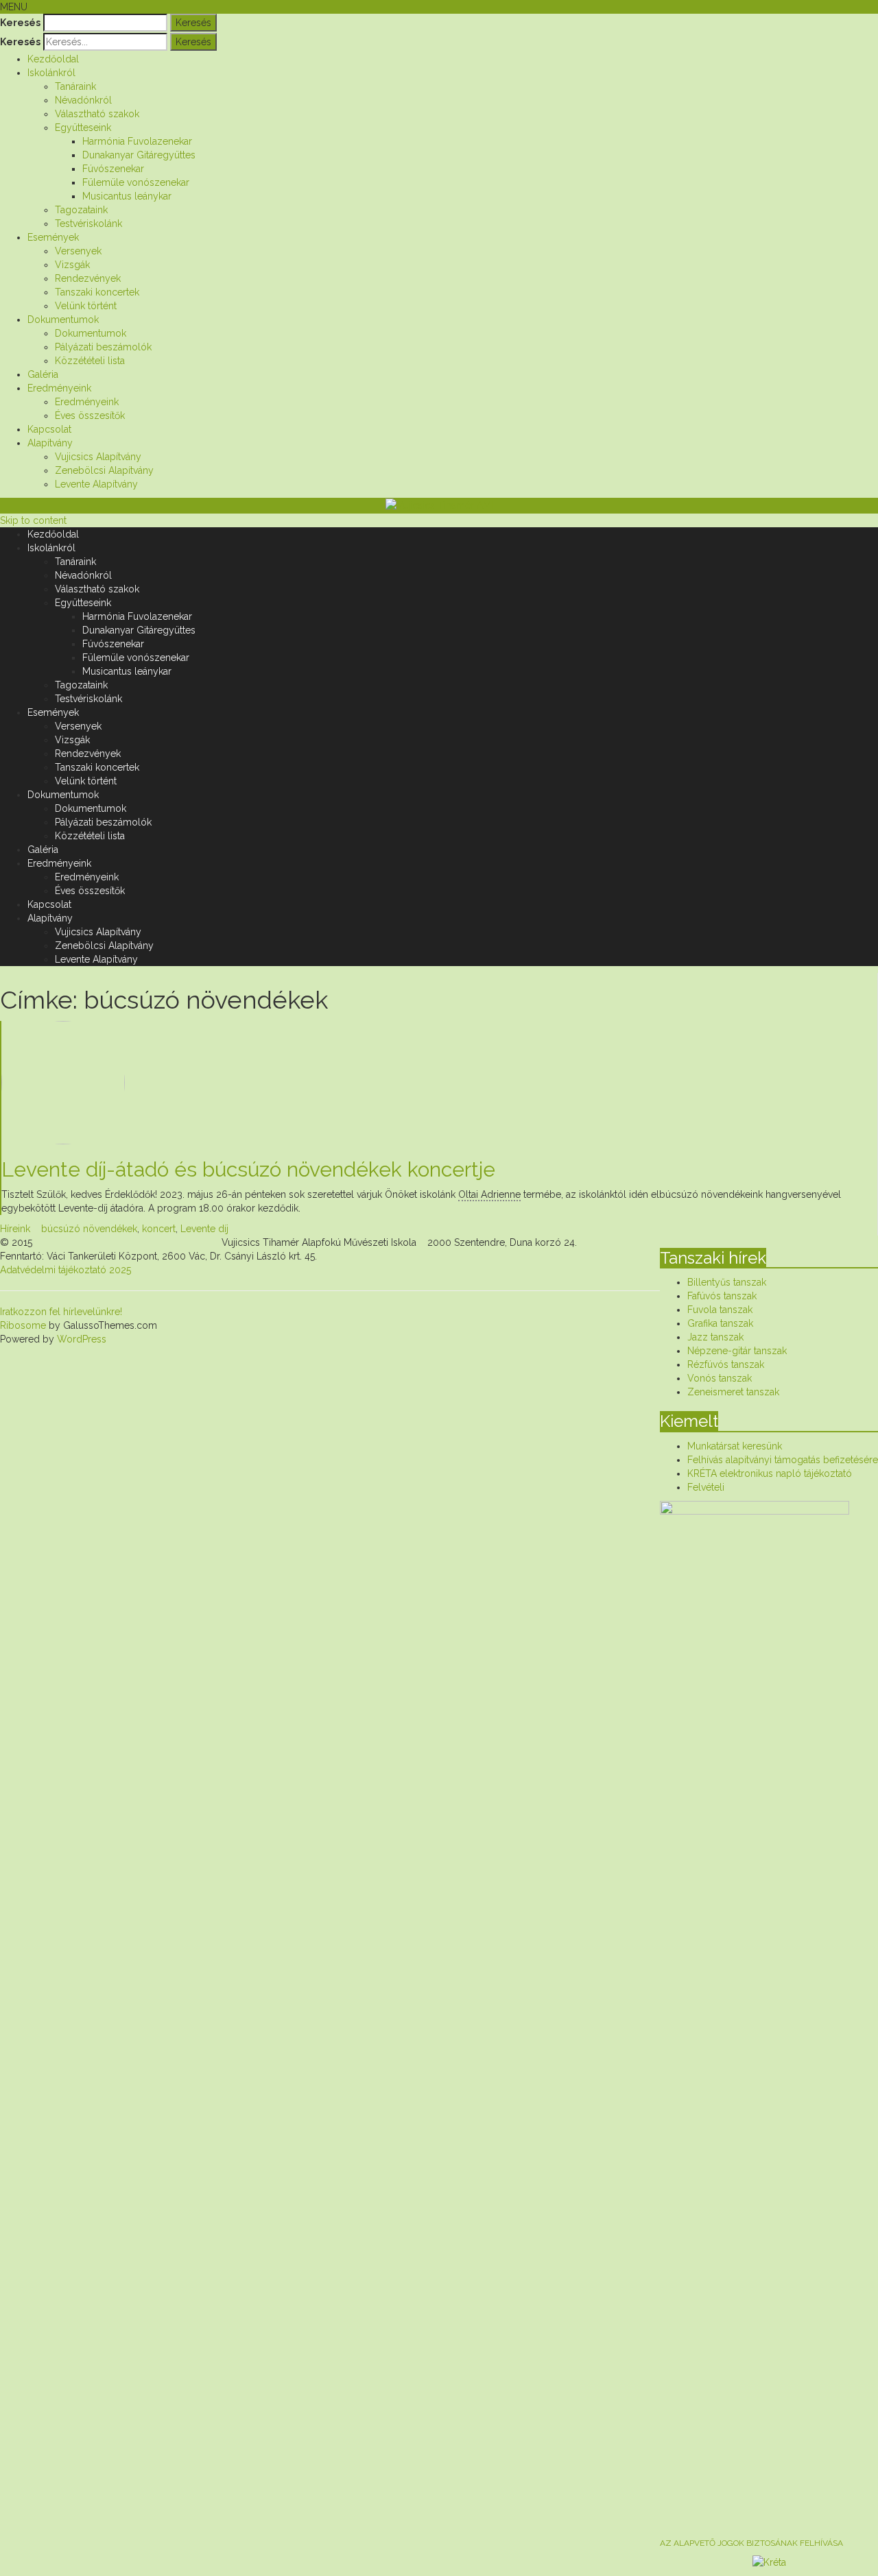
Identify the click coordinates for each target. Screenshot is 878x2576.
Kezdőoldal (53, 59)
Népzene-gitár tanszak (737, 1351)
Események (53, 237)
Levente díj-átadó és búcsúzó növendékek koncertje (248, 1169)
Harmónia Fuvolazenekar (137, 141)
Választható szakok (97, 114)
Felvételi (706, 1487)
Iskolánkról (51, 73)
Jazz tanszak (715, 1337)
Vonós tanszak (720, 1378)
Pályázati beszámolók (103, 347)
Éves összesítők (90, 416)
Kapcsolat (49, 429)
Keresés (20, 23)
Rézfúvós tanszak (726, 1364)
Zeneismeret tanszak (733, 1392)
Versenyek (78, 251)
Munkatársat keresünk (735, 1446)
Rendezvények (88, 278)
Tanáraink (75, 86)
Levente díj (204, 1229)
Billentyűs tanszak (727, 1282)
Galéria (43, 374)
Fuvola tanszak (720, 1310)
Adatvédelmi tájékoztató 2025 (66, 1270)
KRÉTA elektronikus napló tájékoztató (770, 1473)
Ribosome (23, 1325)
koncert (159, 1229)
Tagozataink (81, 210)
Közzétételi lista (90, 361)
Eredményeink (59, 388)
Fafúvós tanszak (722, 1296)
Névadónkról (83, 100)
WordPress (80, 1339)
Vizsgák (72, 265)
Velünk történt (86, 306)
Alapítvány (50, 443)
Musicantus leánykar (127, 196)
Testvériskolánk (88, 224)
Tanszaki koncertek (97, 292)
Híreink (15, 1229)
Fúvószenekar (113, 169)
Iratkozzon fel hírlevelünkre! (61, 1312)
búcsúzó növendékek (89, 1229)
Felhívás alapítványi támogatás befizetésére (783, 1460)
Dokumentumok (63, 320)
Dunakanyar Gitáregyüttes (139, 155)
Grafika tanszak (720, 1323)
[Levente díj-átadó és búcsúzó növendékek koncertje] (434, 1083)
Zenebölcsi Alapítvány (104, 470)
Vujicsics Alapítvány (98, 457)
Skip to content (33, 520)
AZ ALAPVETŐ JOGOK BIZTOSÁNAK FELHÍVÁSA (751, 2543)
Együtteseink (83, 128)
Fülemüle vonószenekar (136, 182)
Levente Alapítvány (96, 484)
